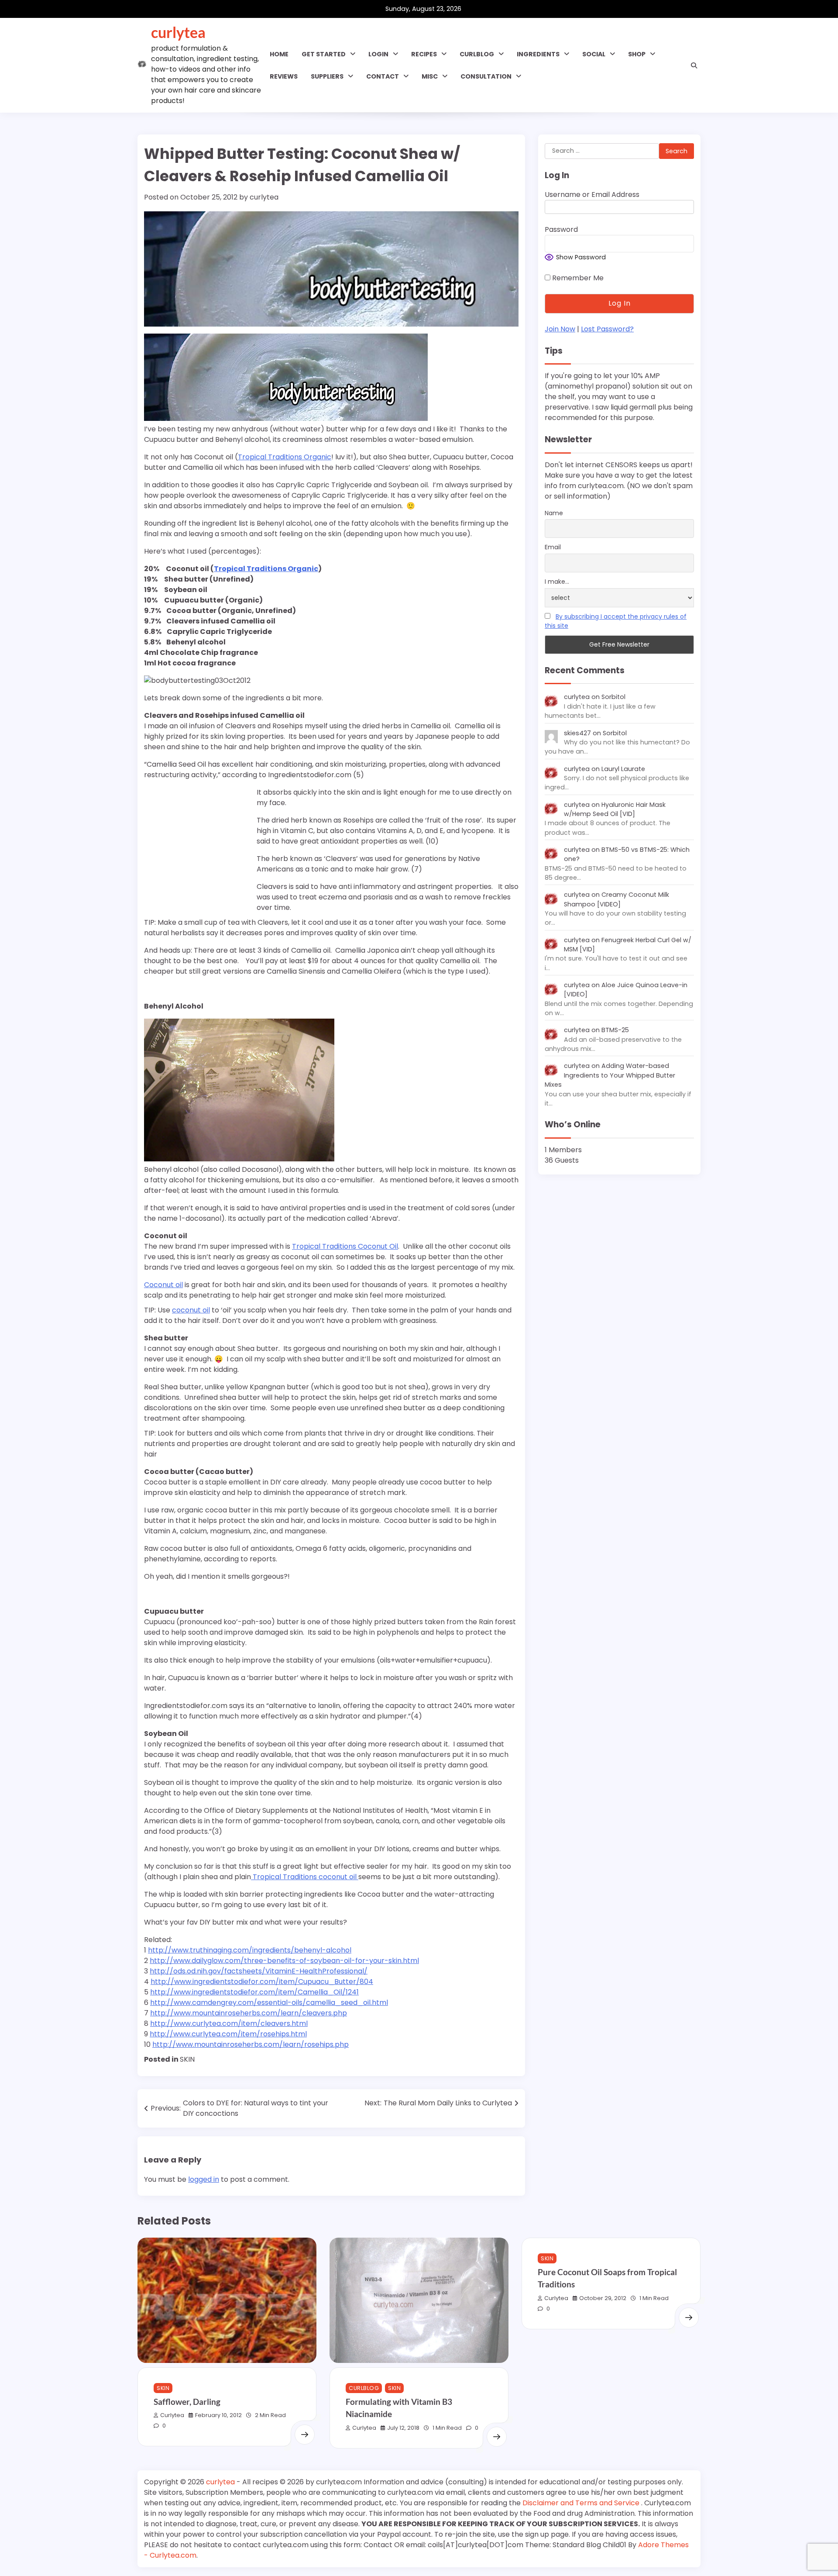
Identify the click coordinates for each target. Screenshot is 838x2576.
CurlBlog (364, 2388)
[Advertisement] (199, 843)
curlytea (178, 32)
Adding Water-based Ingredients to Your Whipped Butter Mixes (610, 1076)
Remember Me (577, 278)
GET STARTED (324, 54)
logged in (204, 2179)
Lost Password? (607, 329)
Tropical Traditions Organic (285, 457)
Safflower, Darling (187, 2402)
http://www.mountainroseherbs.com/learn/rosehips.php (251, 2044)
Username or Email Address (592, 195)
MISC (430, 76)
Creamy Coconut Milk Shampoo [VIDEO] (616, 900)
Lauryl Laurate (623, 769)
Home (279, 54)
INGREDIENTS (538, 54)
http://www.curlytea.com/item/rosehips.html (228, 2034)
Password (561, 230)
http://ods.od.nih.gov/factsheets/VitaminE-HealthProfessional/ (259, 1971)
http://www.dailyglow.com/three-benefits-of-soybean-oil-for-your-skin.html (284, 1961)
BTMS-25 (615, 1030)
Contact (383, 76)
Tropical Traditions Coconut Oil (345, 1246)
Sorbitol (613, 697)
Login (378, 54)
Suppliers (327, 76)
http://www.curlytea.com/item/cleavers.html (229, 2023)
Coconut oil (163, 1285)
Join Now (560, 329)
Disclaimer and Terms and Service (582, 2503)
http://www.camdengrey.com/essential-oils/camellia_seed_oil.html (269, 2003)
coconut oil (191, 1310)
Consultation (486, 76)
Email (553, 548)
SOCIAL (594, 54)
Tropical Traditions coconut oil (305, 1877)
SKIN (187, 2059)
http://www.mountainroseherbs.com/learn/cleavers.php (249, 2013)
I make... (557, 582)
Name (554, 513)
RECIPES (424, 54)
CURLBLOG (477, 54)
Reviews (284, 76)
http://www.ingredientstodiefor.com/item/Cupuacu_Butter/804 (262, 1982)
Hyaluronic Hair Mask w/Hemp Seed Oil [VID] (615, 809)
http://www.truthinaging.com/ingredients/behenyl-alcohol (250, 1950)
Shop (637, 54)
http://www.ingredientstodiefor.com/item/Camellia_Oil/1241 (254, 1992)
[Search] (694, 65)
